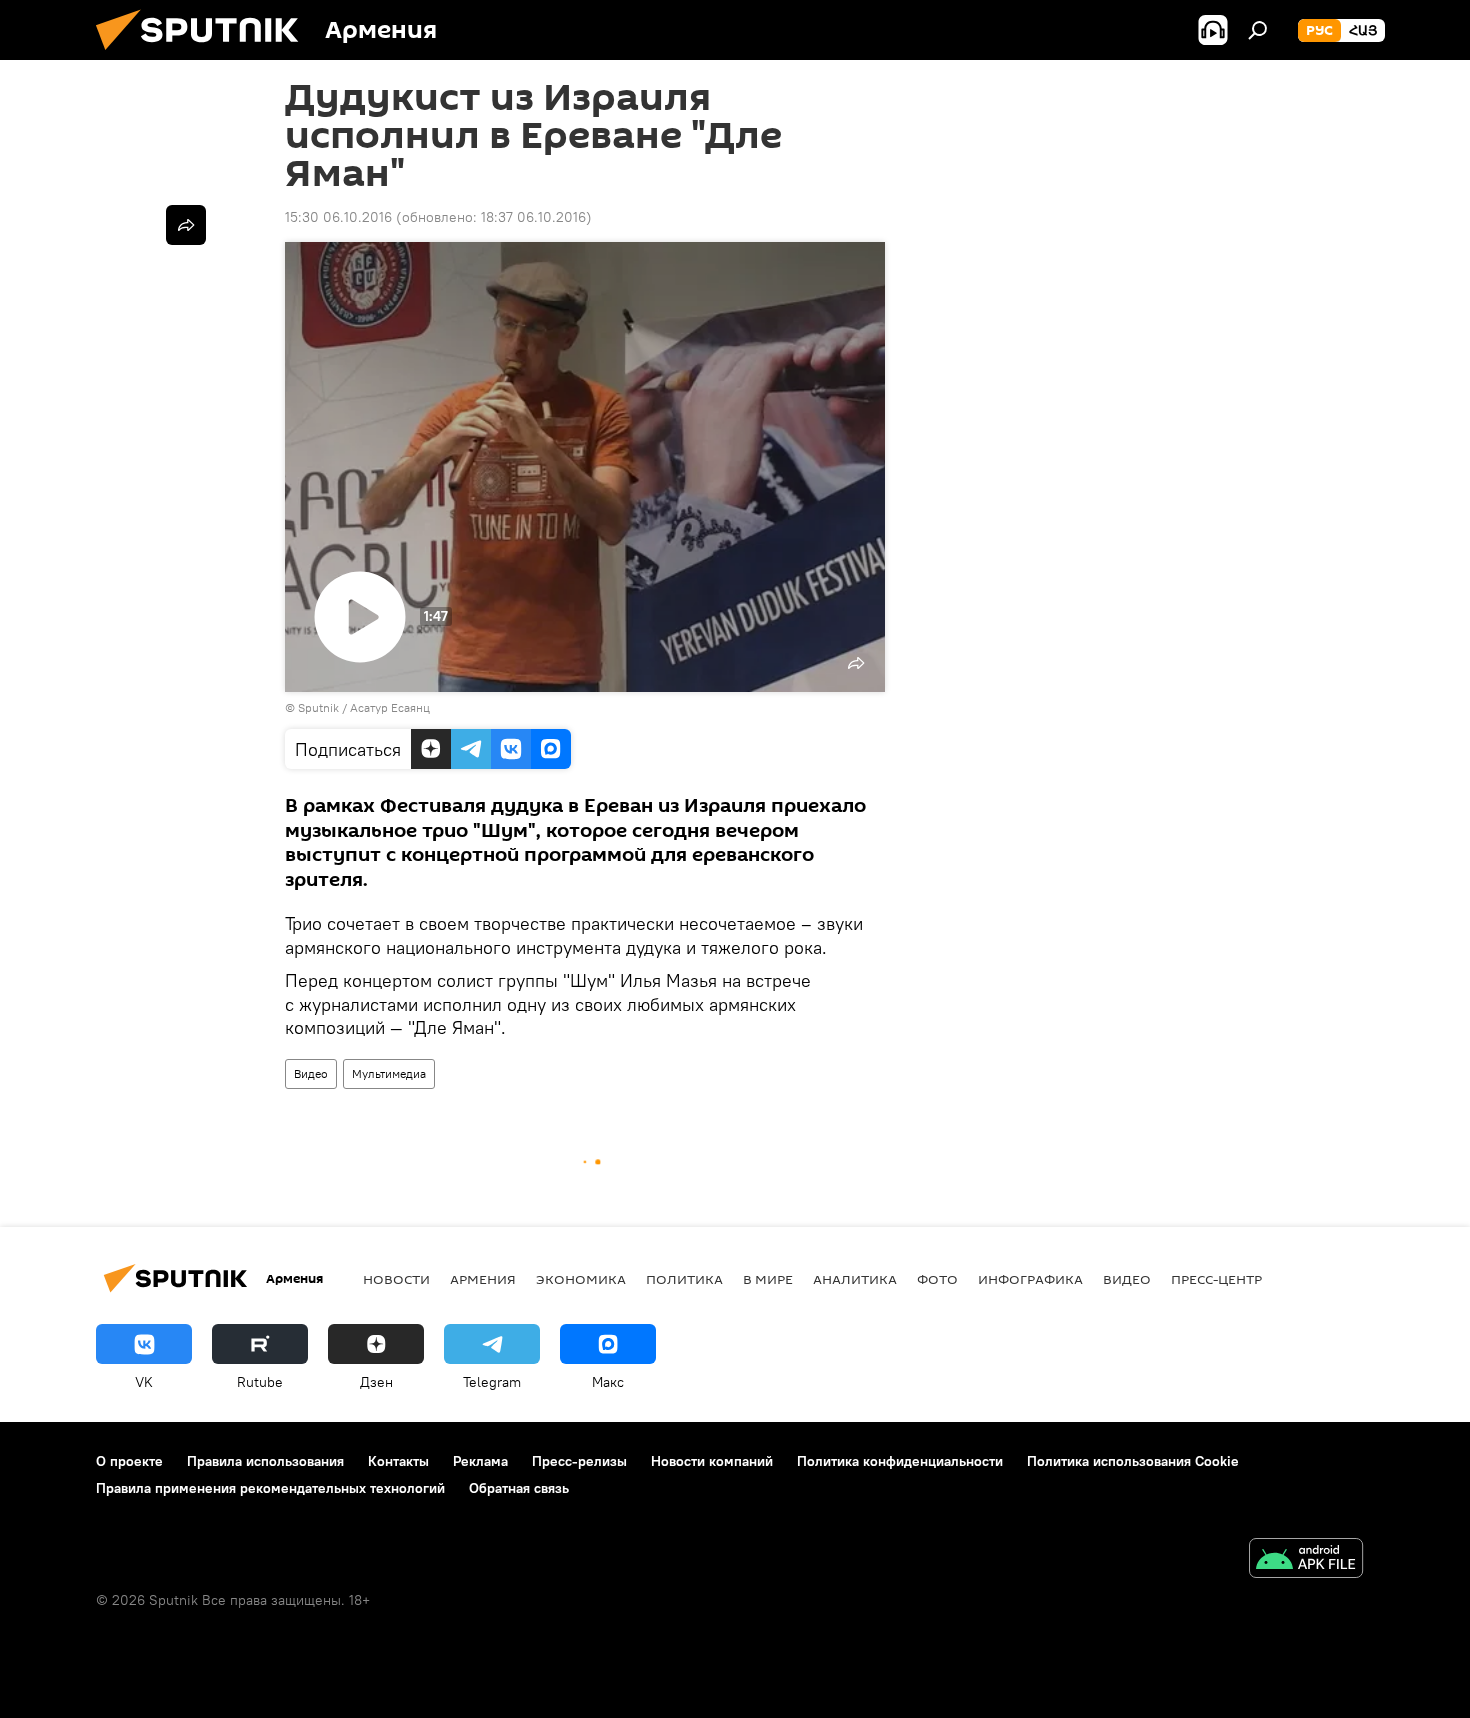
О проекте (129, 1461)
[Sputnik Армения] (205, 55)
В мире (768, 1279)
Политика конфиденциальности (900, 1461)
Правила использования (265, 1461)
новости (396, 1279)
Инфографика (1030, 1279)
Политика (684, 1279)
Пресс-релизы (579, 1461)
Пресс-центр (1216, 1279)
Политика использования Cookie (1133, 1461)
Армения (483, 1279)
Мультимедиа (389, 1073)
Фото (937, 1279)
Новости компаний (712, 1461)
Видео (311, 1073)
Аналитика (855, 1279)
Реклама (480, 1461)
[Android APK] (1306, 1560)
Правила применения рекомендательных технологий (270, 1488)
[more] (186, 225)
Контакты (398, 1461)
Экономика (581, 1279)
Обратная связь (519, 1488)
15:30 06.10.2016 (338, 217)
